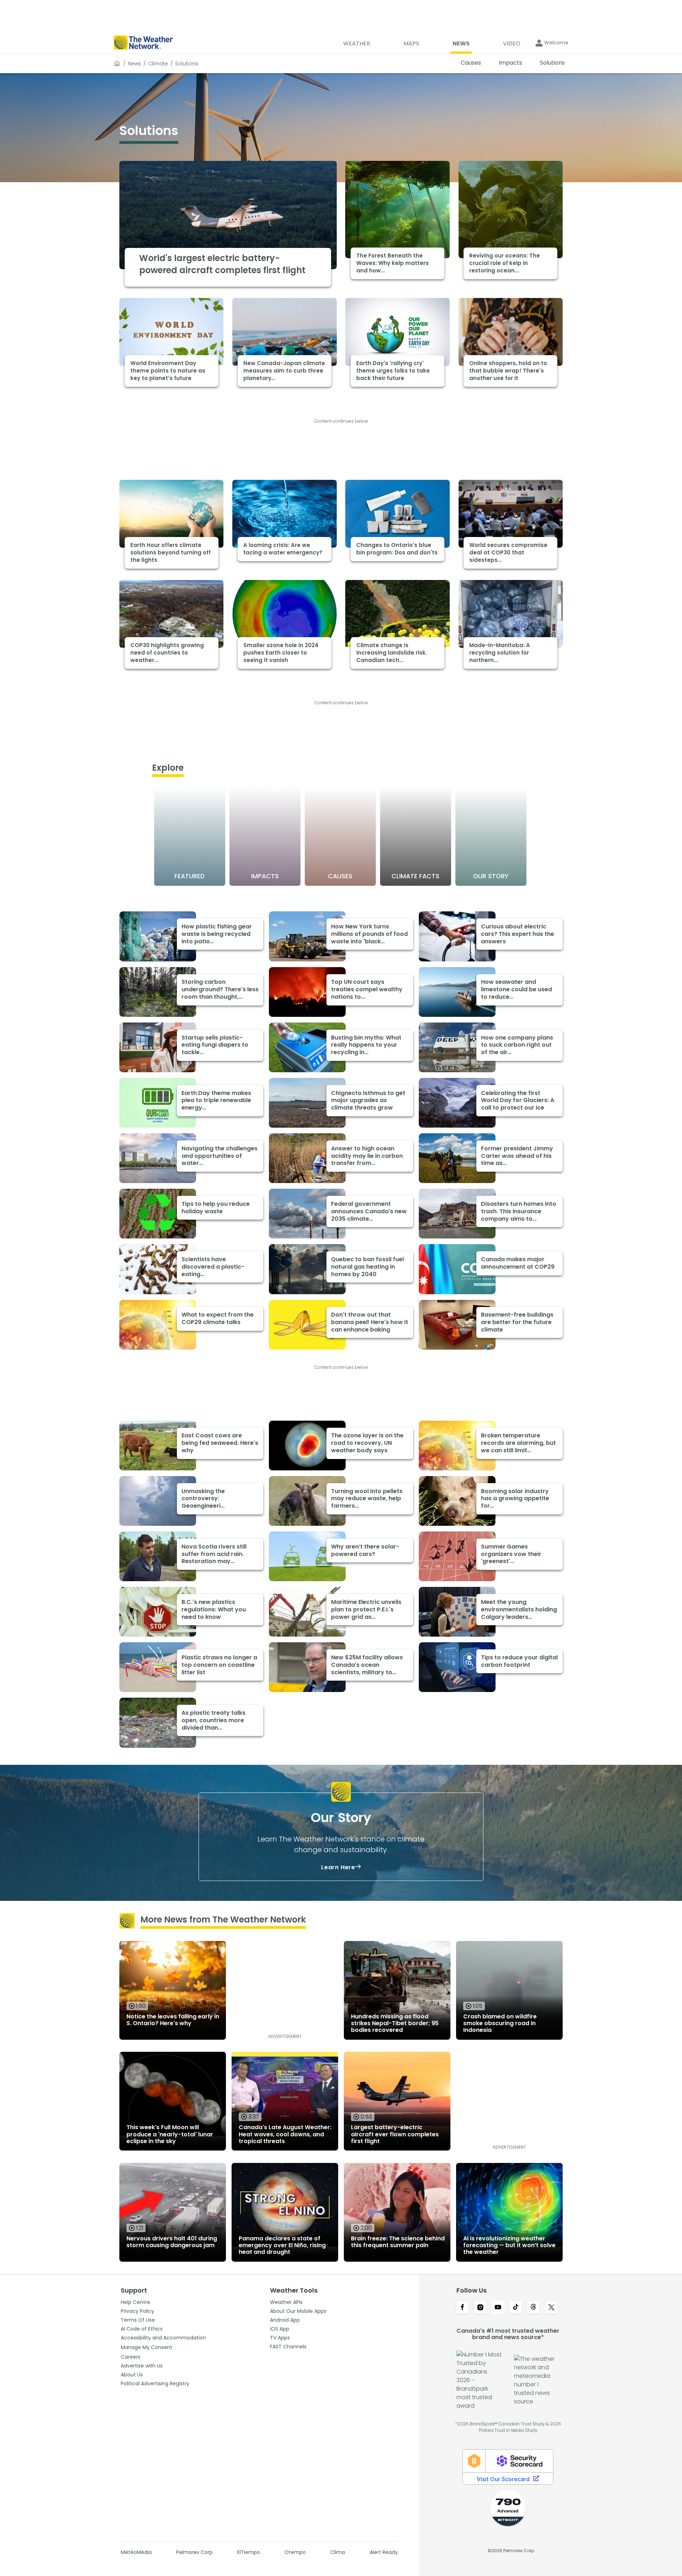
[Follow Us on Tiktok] (516, 2308)
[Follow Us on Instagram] (480, 2308)
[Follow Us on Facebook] (462, 2308)
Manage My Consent (147, 2347)
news (134, 64)
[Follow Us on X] (551, 2308)
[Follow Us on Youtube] (498, 2308)
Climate (158, 64)
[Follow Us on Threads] (534, 2308)
